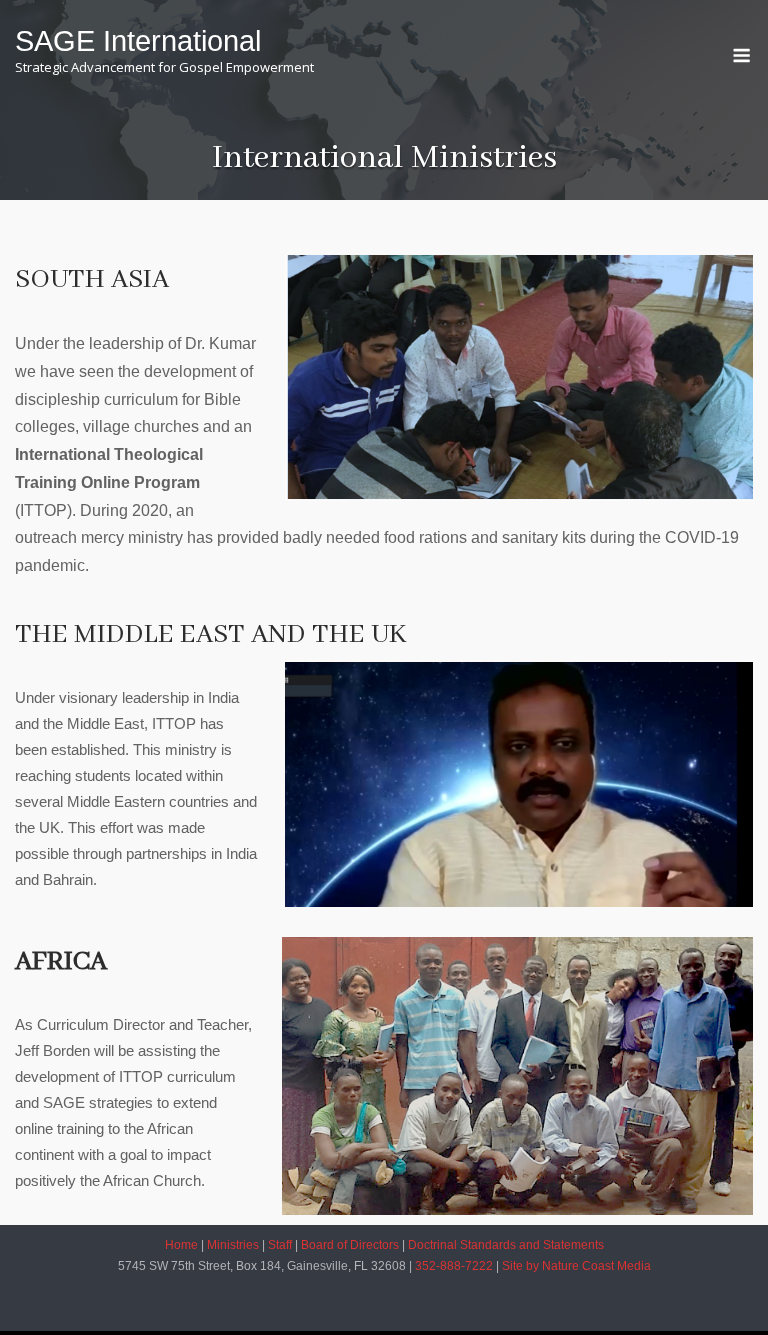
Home (181, 1245)
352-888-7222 (455, 1266)
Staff (280, 1245)
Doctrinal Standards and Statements (506, 1245)
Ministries (233, 1245)
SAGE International (138, 41)
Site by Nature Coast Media (576, 1266)
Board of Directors (350, 1245)
